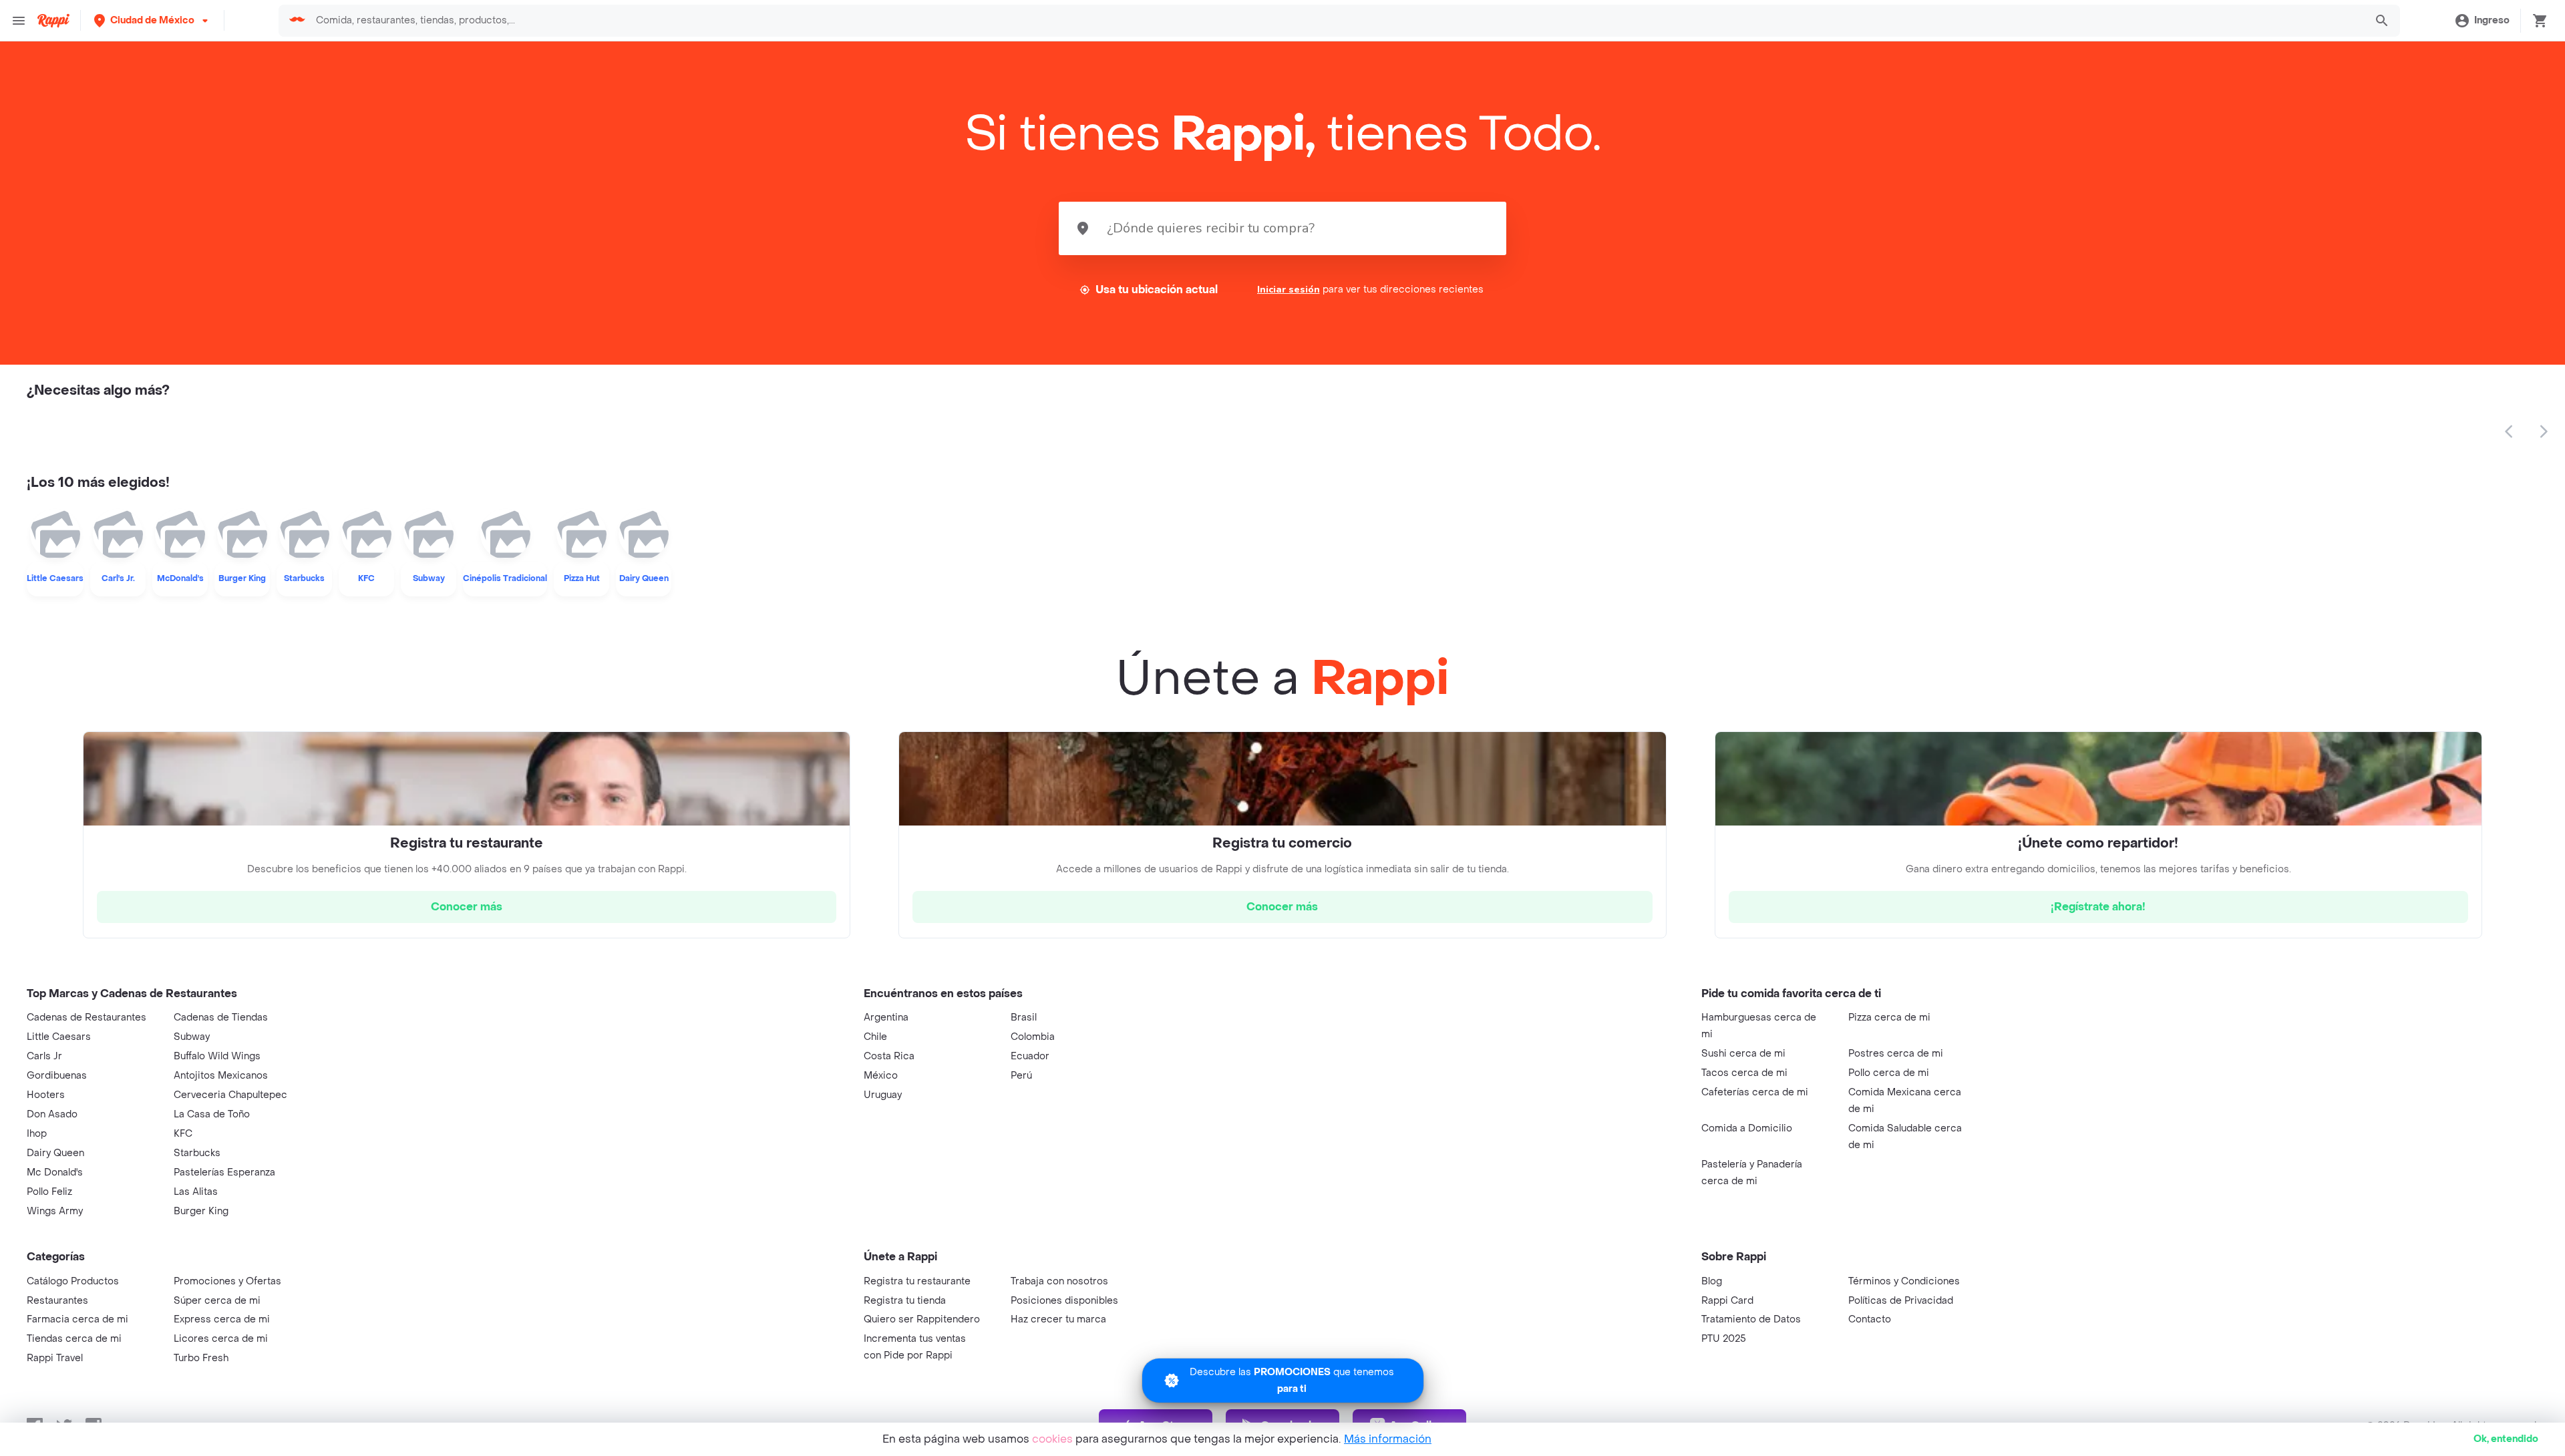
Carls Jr (44, 1056)
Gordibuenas (57, 1076)
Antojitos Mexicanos (221, 1076)
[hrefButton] (467, 907)
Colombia (1033, 1037)
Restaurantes (57, 1301)
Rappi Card (1727, 1301)
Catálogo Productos (73, 1281)
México (881, 1076)
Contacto (1870, 1319)
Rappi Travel (55, 1358)
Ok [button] (2506, 1439)
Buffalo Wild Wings (217, 1056)
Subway (192, 1037)
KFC (183, 1134)
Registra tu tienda (905, 1301)
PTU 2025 (1724, 1339)
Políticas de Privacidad (1901, 1301)
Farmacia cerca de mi (77, 1319)
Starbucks (197, 1153)
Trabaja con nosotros (1059, 1281)
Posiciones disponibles (1064, 1301)
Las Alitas (196, 1192)
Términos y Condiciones (1904, 1281)
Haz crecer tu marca (1058, 1319)
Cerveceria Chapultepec (230, 1095)
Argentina (886, 1018)
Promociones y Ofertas (227, 1281)
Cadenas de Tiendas (221, 1018)
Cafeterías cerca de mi (1755, 1092)
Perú (1021, 1076)
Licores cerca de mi (221, 1339)
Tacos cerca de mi (1744, 1073)
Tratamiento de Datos (1751, 1319)
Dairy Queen (55, 1153)
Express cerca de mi (222, 1319)
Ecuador (1030, 1056)
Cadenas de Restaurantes (87, 1018)
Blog (1712, 1281)
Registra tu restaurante (917, 1281)
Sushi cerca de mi (1743, 1054)
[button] (152, 20)
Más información (1388, 1439)
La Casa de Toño (212, 1114)
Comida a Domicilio (1747, 1128)
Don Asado (52, 1114)
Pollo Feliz (49, 1192)
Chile (875, 1037)
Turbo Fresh (201, 1358)
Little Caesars (59, 1037)
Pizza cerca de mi (1889, 1018)
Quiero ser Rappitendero (922, 1319)
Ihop (37, 1134)
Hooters (46, 1095)
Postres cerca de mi (1896, 1054)
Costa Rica (889, 1056)
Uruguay (883, 1095)
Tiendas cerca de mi (74, 1339)
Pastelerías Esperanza (224, 1172)
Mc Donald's (55, 1172)
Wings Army (55, 1211)
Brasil (1024, 1018)
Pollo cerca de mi (1889, 1073)
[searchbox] (1336, 21)
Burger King (201, 1211)
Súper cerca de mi (217, 1301)
